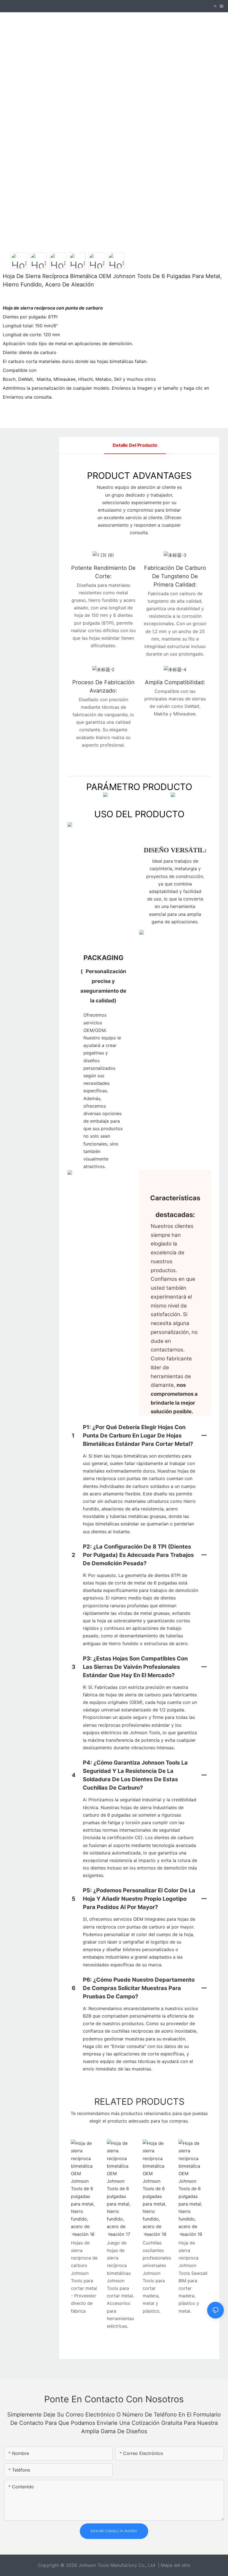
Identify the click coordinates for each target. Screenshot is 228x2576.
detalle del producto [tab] (135, 445)
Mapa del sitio (176, 2565)
